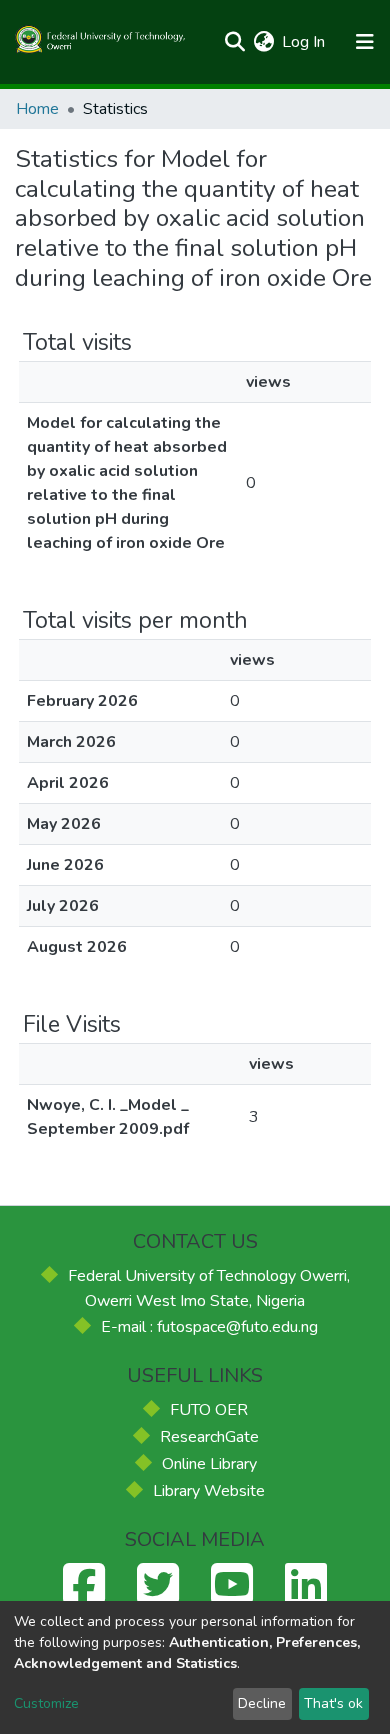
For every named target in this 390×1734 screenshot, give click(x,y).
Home (37, 109)
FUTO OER (209, 1410)
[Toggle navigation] (364, 42)
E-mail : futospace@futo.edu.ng (209, 1327)
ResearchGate (209, 1437)
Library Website (209, 1491)
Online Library (209, 1464)
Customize (46, 1703)
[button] (263, 42)
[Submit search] (234, 42)
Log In (304, 42)
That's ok (333, 1703)
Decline (262, 1703)
